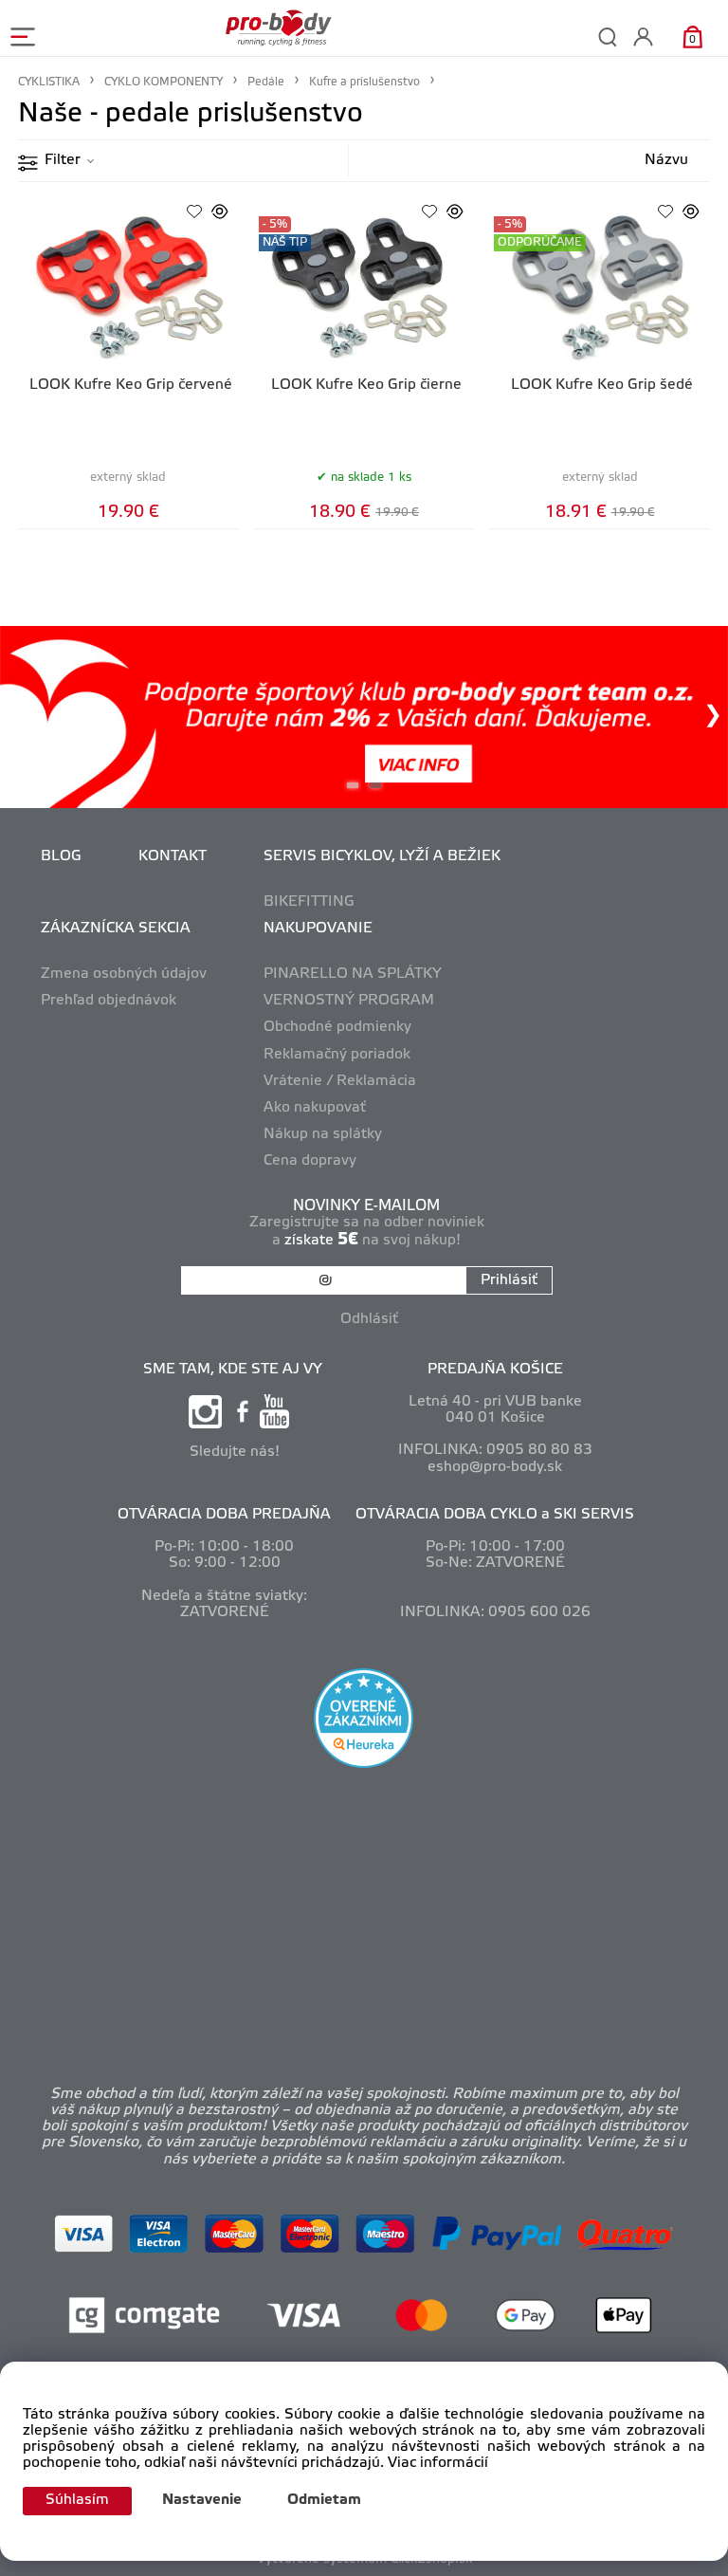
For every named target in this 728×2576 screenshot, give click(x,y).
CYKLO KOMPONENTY (164, 82)
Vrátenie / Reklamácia (340, 1081)
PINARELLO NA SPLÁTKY (353, 974)
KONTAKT (173, 856)
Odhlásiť (369, 1319)
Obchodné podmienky (337, 1027)
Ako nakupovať (315, 1108)
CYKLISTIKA (49, 82)
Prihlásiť (509, 1280)
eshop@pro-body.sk (495, 1467)
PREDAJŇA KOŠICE (495, 1370)
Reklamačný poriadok (337, 1055)
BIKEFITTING (309, 902)
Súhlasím (77, 2500)
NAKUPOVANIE (318, 929)
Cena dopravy (310, 1161)
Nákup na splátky (323, 1134)
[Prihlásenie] (643, 37)
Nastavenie (202, 2500)
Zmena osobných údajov (124, 974)
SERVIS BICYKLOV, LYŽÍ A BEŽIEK (382, 856)
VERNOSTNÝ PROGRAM (349, 1001)
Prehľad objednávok (109, 1001)
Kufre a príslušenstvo (364, 82)
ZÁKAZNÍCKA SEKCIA (116, 929)
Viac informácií (438, 2463)
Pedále (266, 82)
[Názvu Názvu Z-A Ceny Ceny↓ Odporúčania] (647, 160)
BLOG (61, 856)
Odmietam (324, 2500)
